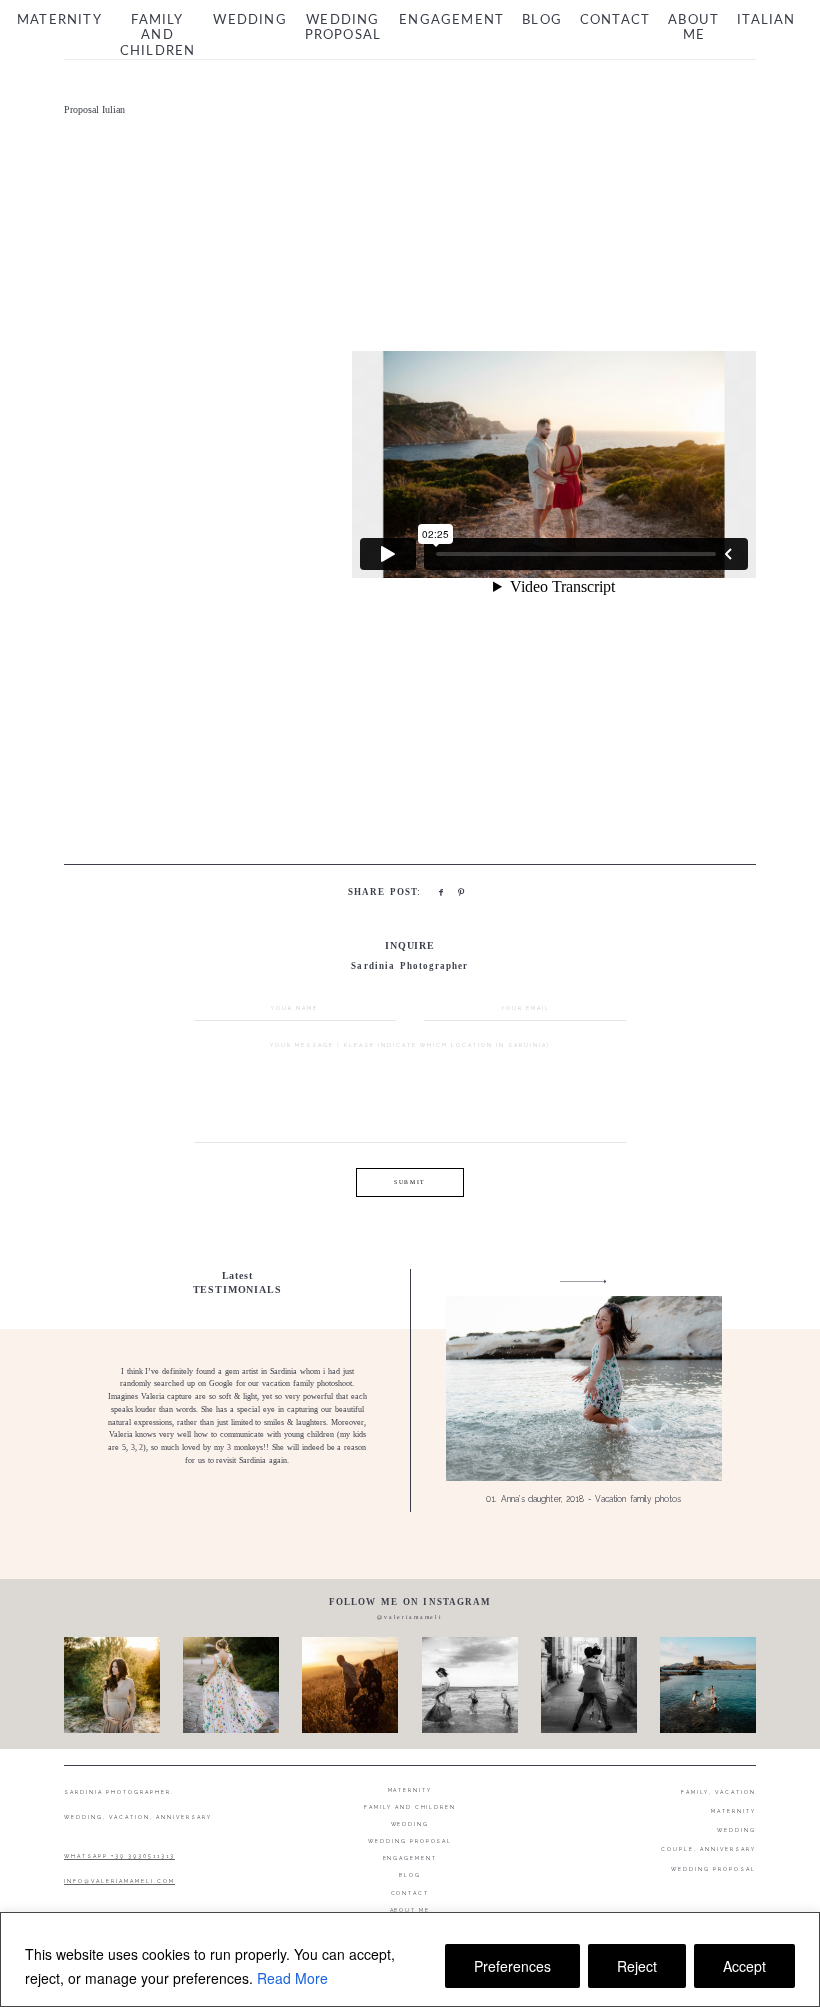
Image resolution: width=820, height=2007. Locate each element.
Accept (744, 1966)
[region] (410, 1959)
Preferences (512, 1966)
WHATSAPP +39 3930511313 (119, 1856)
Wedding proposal (343, 28)
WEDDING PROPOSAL (713, 1869)
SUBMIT (410, 1182)
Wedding (249, 20)
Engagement (451, 20)
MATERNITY (733, 1811)
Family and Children (158, 36)
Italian (766, 20)
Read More (292, 1978)
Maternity (59, 20)
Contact (615, 20)
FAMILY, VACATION (718, 1792)
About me (693, 28)
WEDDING (736, 1830)
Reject (637, 1966)
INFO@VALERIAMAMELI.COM (119, 1881)
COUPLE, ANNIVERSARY (708, 1849)
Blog (542, 20)
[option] (410, 1390)
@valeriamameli (409, 1617)
